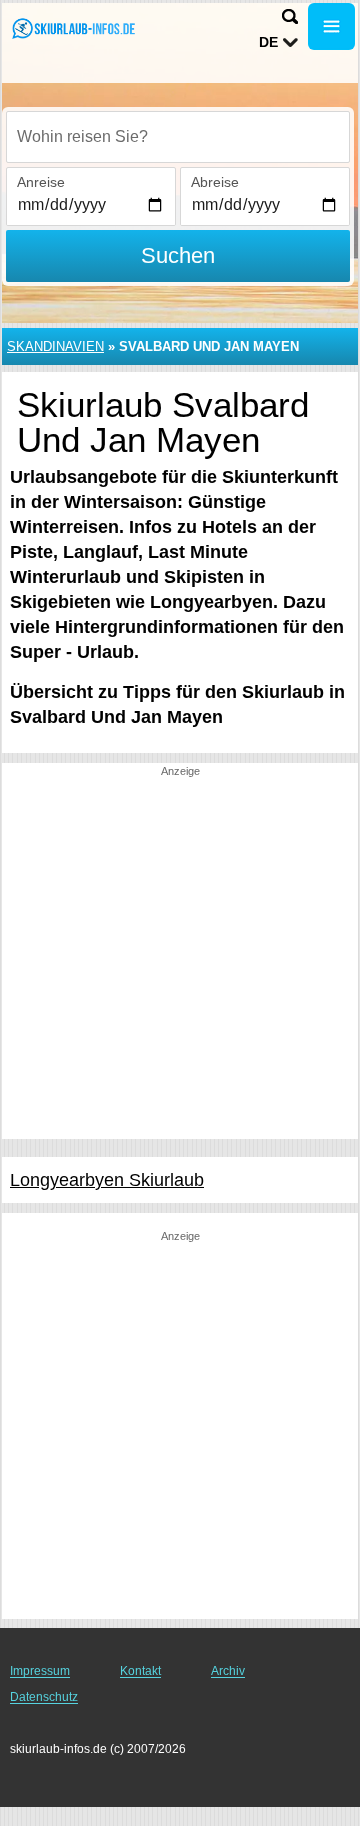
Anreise (41, 182)
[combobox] (178, 137)
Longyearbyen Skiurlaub (107, 1180)
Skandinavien (55, 346)
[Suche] (290, 16)
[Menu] (331, 26)
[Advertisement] (180, 959)
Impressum (40, 1671)
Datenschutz (44, 1697)
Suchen (178, 255)
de (268, 42)
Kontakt (140, 1671)
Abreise (215, 182)
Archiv (228, 1671)
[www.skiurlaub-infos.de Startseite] (75, 28)
